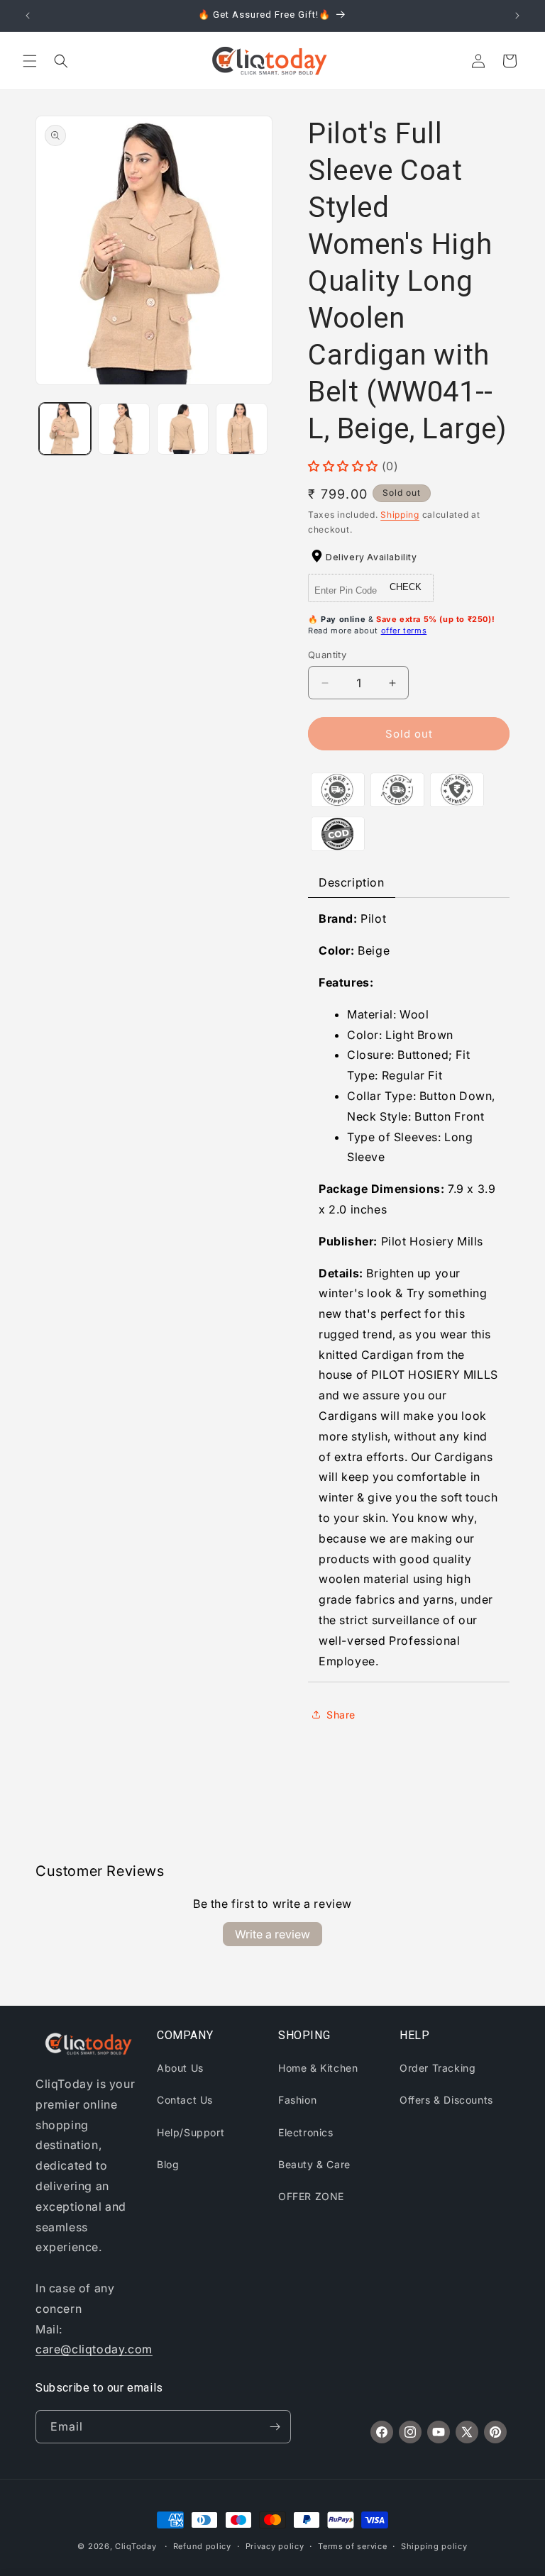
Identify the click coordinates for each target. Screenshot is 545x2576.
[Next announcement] (517, 16)
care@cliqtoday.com (94, 2349)
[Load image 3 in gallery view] (183, 429)
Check (406, 587)
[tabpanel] (409, 1290)
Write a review (272, 1934)
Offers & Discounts (446, 2100)
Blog (168, 2164)
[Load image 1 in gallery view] (65, 429)
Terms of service (352, 2546)
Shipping (400, 515)
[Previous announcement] (28, 16)
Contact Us (185, 2100)
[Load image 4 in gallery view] (242, 429)
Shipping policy (434, 2546)
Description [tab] (352, 882)
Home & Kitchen (318, 2068)
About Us (180, 2068)
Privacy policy (275, 2546)
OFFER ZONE (311, 2196)
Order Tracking (437, 2068)
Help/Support (191, 2132)
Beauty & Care (314, 2164)
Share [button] (341, 1715)
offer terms (404, 631)
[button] (30, 61)
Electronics (306, 2132)
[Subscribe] (275, 2427)
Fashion (297, 2100)
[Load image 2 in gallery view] (124, 429)
